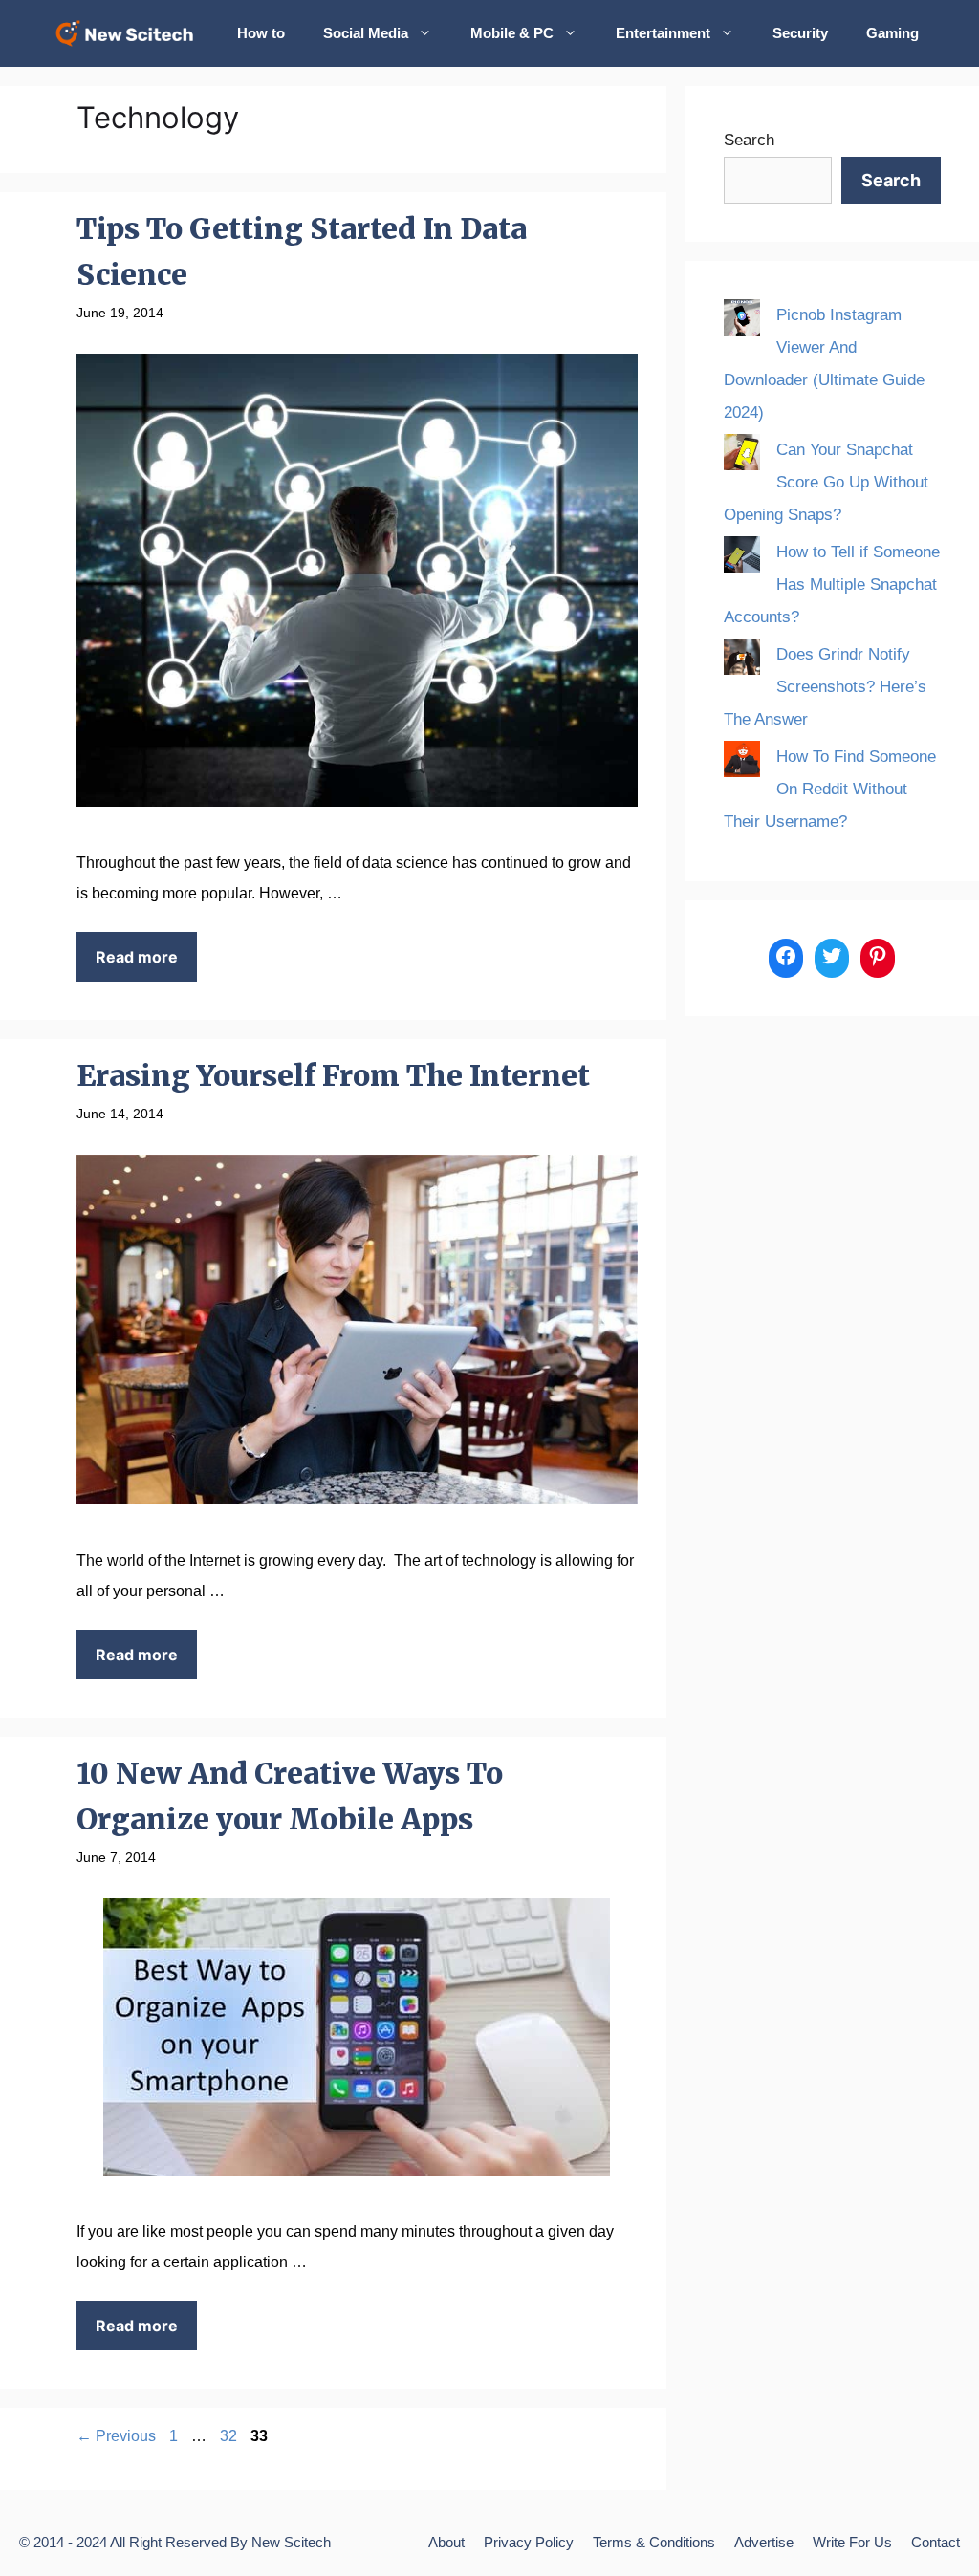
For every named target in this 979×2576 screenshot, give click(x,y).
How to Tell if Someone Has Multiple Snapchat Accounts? (832, 584)
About (446, 2542)
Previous (116, 2436)
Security (800, 33)
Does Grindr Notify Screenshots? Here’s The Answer (825, 687)
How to (261, 33)
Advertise (764, 2542)
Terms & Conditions (654, 2542)
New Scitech (291, 2542)
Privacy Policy (529, 2542)
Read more (137, 957)
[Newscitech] (130, 33)
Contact (935, 2542)
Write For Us (852, 2542)
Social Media (366, 33)
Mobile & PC (512, 33)
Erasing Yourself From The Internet (333, 1075)
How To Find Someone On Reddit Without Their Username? (830, 789)
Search (749, 140)
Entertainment (663, 33)
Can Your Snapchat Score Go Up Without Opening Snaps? (826, 482)
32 (230, 2436)
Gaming (892, 33)
